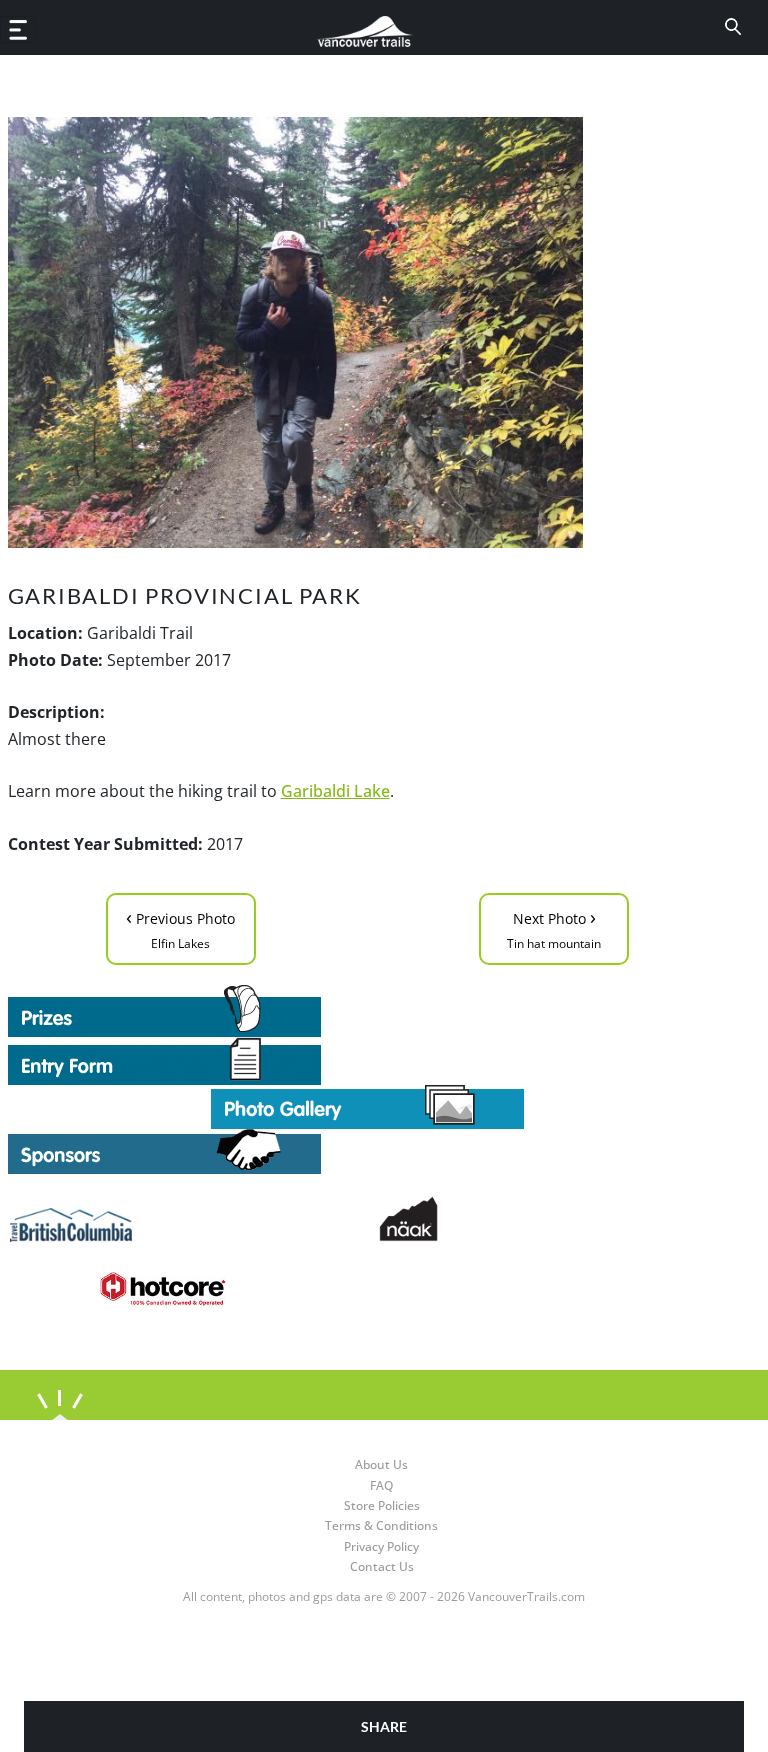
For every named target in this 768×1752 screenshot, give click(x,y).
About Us (381, 1464)
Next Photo (554, 927)
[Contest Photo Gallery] (367, 1105)
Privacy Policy (381, 1546)
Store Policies (382, 1505)
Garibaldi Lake (335, 791)
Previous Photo (180, 927)
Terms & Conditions (381, 1525)
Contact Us (382, 1566)
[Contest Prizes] (368, 1011)
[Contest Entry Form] (368, 1061)
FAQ (381, 1485)
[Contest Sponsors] (368, 1151)
